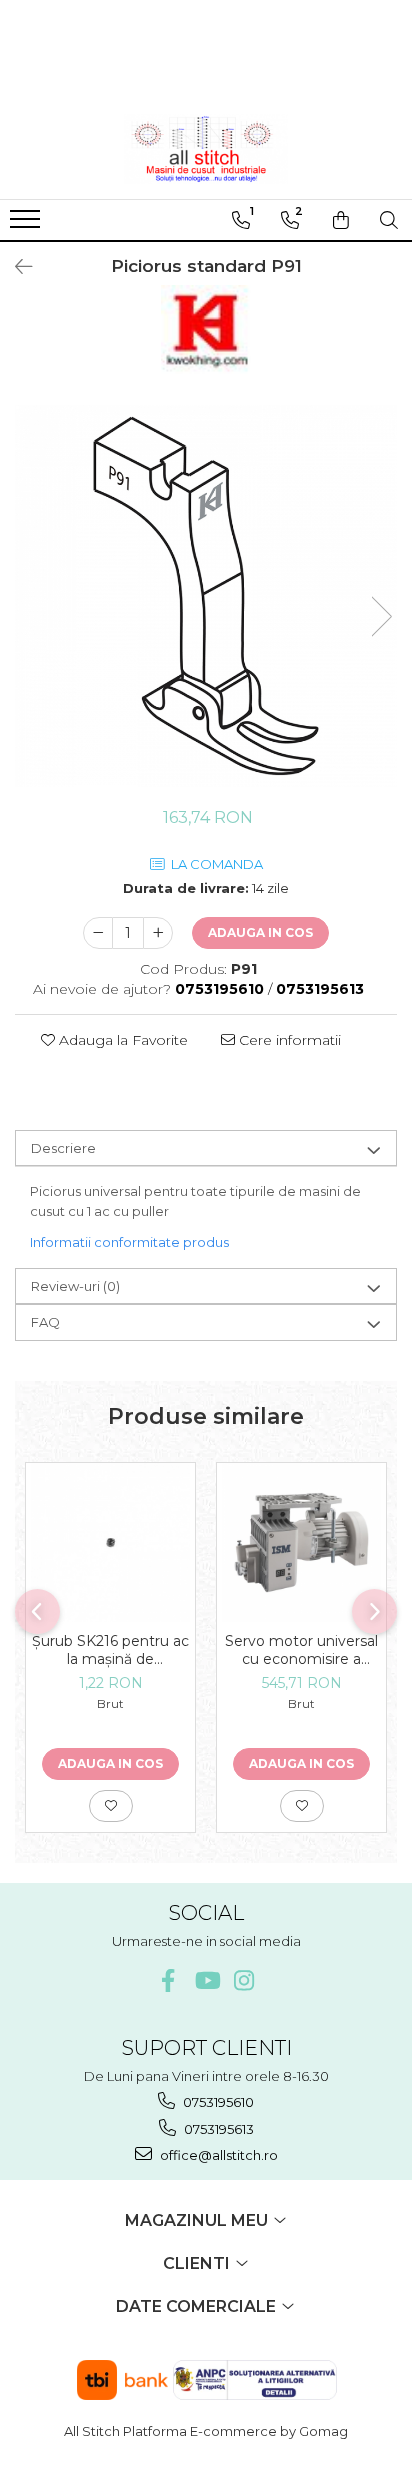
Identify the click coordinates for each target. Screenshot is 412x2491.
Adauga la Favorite (121, 1040)
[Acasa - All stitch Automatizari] (206, 149)
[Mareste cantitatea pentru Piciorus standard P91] (158, 933)
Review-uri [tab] (75, 1286)
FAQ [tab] (45, 1322)
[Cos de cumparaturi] (341, 220)
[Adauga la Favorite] (111, 1806)
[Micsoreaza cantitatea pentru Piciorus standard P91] (98, 933)
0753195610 (217, 2102)
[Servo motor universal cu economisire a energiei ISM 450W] (301, 1542)
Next (381, 616)
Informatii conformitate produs (129, 1242)
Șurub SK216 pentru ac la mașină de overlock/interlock (110, 1650)
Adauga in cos (260, 932)
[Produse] (27, 225)
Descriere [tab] (63, 1148)
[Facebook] (168, 1980)
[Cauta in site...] (389, 220)
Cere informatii (288, 1040)
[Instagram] (244, 1980)
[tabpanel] (206, 596)
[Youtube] (206, 1980)
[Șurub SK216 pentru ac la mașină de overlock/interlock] (110, 1542)
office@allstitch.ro (217, 2155)
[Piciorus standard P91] (206, 596)
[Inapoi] (15, 267)
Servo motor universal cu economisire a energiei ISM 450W (301, 1650)
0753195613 (217, 2129)
